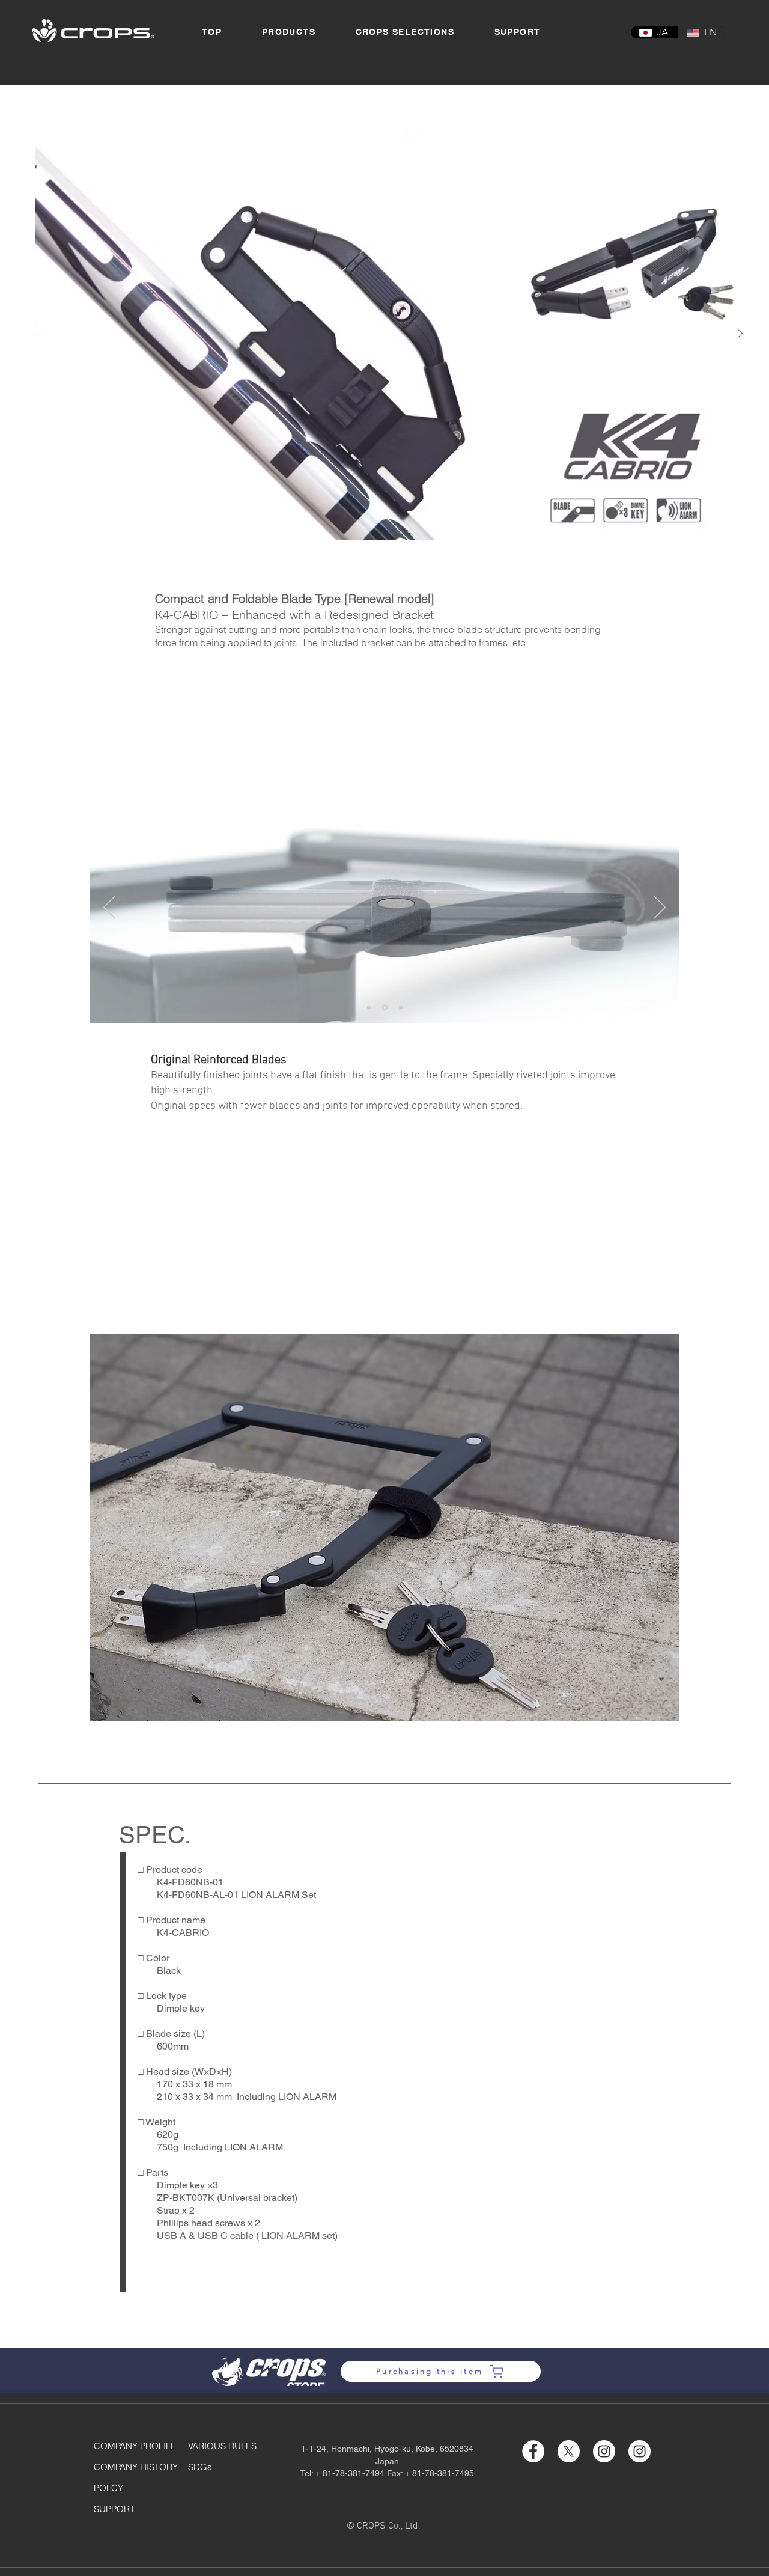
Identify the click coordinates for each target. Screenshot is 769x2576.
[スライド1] (369, 1007)
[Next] (660, 908)
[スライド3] (401, 1007)
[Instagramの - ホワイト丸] (604, 2451)
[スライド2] (385, 1008)
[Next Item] (740, 334)
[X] (569, 2451)
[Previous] (109, 908)
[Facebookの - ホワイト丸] (533, 2451)
